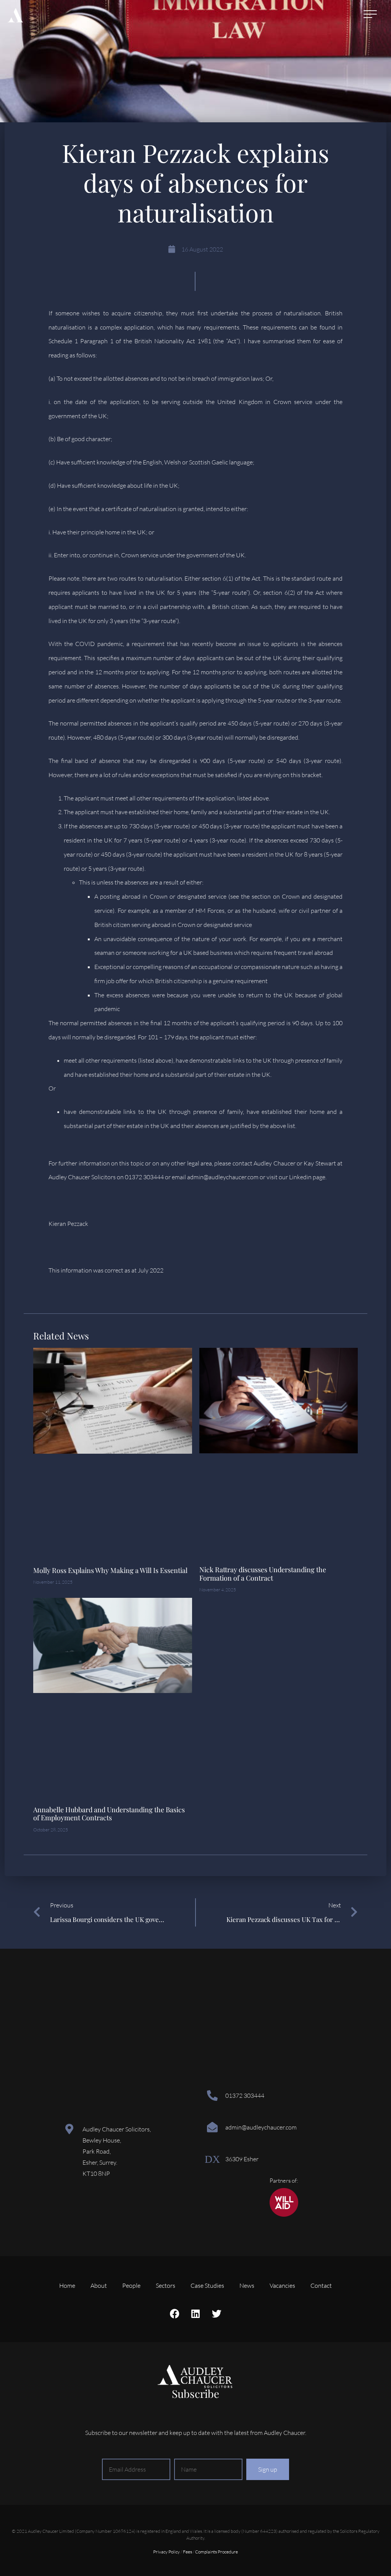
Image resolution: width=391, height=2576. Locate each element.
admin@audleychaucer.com (261, 2127)
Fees (187, 2552)
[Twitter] (217, 2313)
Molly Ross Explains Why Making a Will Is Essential (110, 1570)
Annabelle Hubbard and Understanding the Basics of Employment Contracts (109, 1814)
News (247, 2285)
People (131, 2285)
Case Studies (207, 2285)
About (99, 2285)
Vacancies (282, 2285)
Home (67, 2285)
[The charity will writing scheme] (284, 2215)
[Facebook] (174, 2313)
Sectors (166, 2285)
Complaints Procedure (217, 2552)
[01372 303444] (212, 2096)
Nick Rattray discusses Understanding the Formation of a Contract (263, 1574)
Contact (321, 2285)
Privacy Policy (166, 2552)
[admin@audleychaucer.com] (212, 2127)
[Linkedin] (195, 2313)
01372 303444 (245, 2096)
